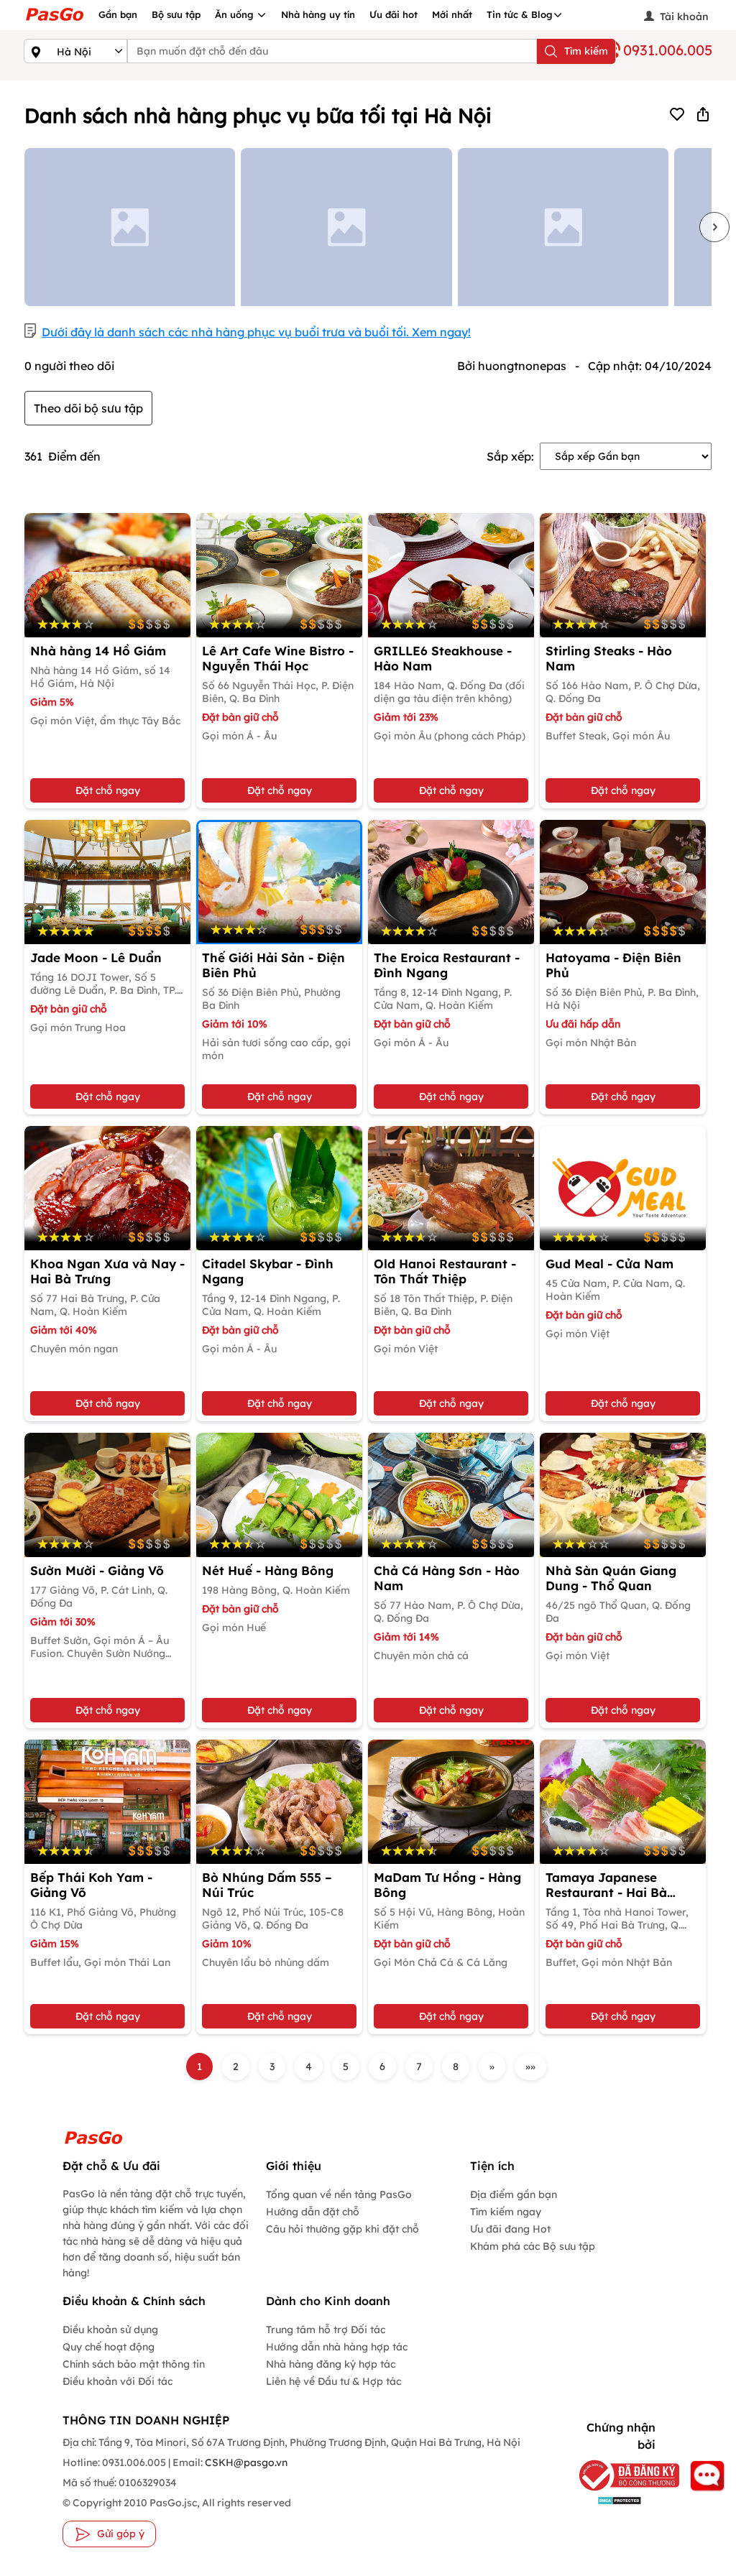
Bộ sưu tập (176, 14)
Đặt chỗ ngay (108, 790)
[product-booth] (107, 575)
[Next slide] (714, 227)
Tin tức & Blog (520, 14)
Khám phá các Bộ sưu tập (533, 2246)
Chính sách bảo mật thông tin (134, 2364)
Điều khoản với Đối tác (118, 2381)
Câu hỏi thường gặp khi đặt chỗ (342, 2229)
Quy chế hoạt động (109, 2347)
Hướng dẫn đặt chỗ (313, 2212)
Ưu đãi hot (394, 14)
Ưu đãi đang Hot (510, 2229)
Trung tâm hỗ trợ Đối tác (326, 2330)
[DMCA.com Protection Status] (613, 2499)
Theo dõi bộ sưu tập (88, 408)
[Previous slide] (22, 227)
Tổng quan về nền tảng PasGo (339, 2194)
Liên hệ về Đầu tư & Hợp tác (333, 2381)
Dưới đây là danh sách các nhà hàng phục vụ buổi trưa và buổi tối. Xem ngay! (256, 332)
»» (530, 2067)
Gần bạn (118, 14)
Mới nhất (452, 14)
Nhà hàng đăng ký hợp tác (331, 2364)
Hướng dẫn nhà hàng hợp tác (337, 2347)
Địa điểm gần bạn (514, 2194)
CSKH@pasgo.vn (245, 2462)
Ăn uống (236, 14)
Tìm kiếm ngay (506, 2212)
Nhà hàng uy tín (318, 14)
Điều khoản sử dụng (110, 2330)
